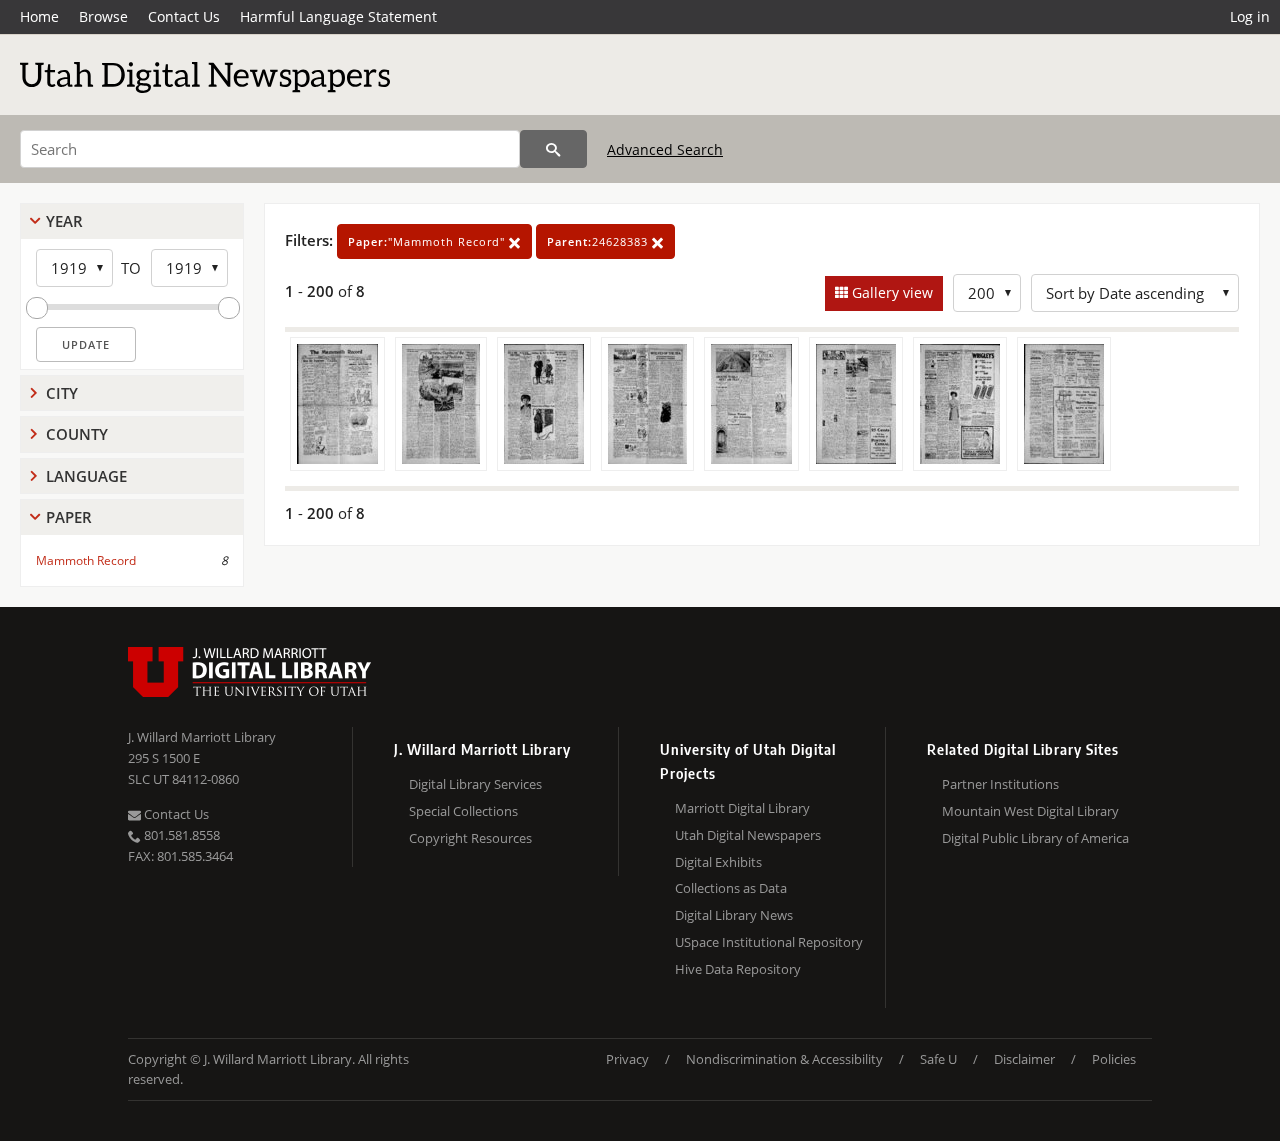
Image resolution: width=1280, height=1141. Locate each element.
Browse (103, 16)
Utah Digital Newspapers (748, 835)
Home (39, 16)
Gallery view (890, 292)
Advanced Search (665, 149)
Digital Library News (734, 915)
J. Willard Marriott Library (202, 737)
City (62, 393)
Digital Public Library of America (1035, 838)
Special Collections (463, 811)
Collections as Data (731, 888)
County (77, 434)
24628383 (599, 241)
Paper (69, 517)
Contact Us (184, 16)
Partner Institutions (1000, 784)
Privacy (627, 1059)
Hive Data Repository (738, 969)
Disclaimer (1024, 1059)
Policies (1114, 1059)
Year (64, 221)
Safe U (938, 1059)
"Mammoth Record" (428, 241)
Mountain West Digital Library (1030, 811)
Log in (1250, 16)
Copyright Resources (470, 838)
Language (86, 476)
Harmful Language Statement (338, 16)
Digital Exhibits (718, 862)
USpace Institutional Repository (769, 942)
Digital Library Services (475, 784)
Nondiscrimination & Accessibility (784, 1059)
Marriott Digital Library (742, 808)
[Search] (553, 149)
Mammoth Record (86, 560)
